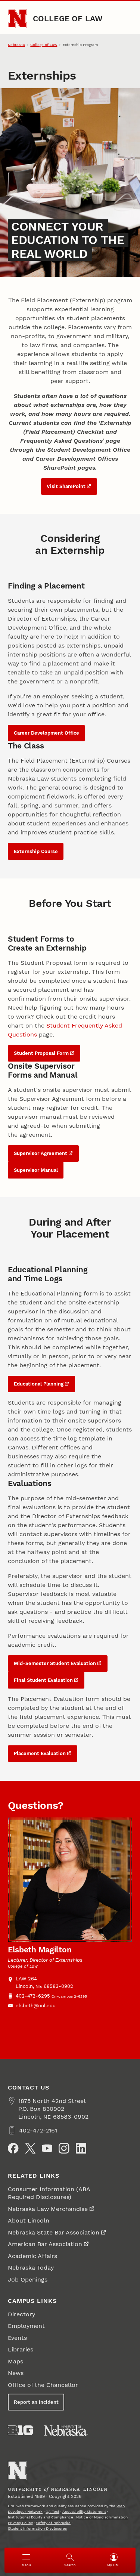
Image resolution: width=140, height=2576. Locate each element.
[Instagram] (64, 2148)
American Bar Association (45, 2244)
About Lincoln (29, 2220)
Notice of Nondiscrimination (102, 2517)
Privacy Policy (20, 2523)
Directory (21, 2314)
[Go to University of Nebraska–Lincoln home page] (17, 18)
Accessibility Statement (84, 2512)
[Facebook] (13, 2148)
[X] (30, 2148)
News (16, 2373)
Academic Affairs (32, 2256)
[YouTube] (47, 2148)
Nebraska (16, 45)
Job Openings (28, 2280)
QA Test (52, 2512)
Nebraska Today (31, 2268)
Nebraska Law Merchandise (48, 2209)
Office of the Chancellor (43, 2385)
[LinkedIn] (81, 2148)
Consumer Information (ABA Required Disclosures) (49, 2193)
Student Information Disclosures (37, 2528)
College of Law (68, 18)
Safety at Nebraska (53, 2523)
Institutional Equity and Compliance (41, 2517)
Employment (26, 2326)
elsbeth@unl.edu (36, 2006)
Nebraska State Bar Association (54, 2232)
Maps (15, 2361)
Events (17, 2338)
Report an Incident (36, 2402)
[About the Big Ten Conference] (20, 2430)
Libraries (21, 2349)
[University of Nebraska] (66, 2430)
